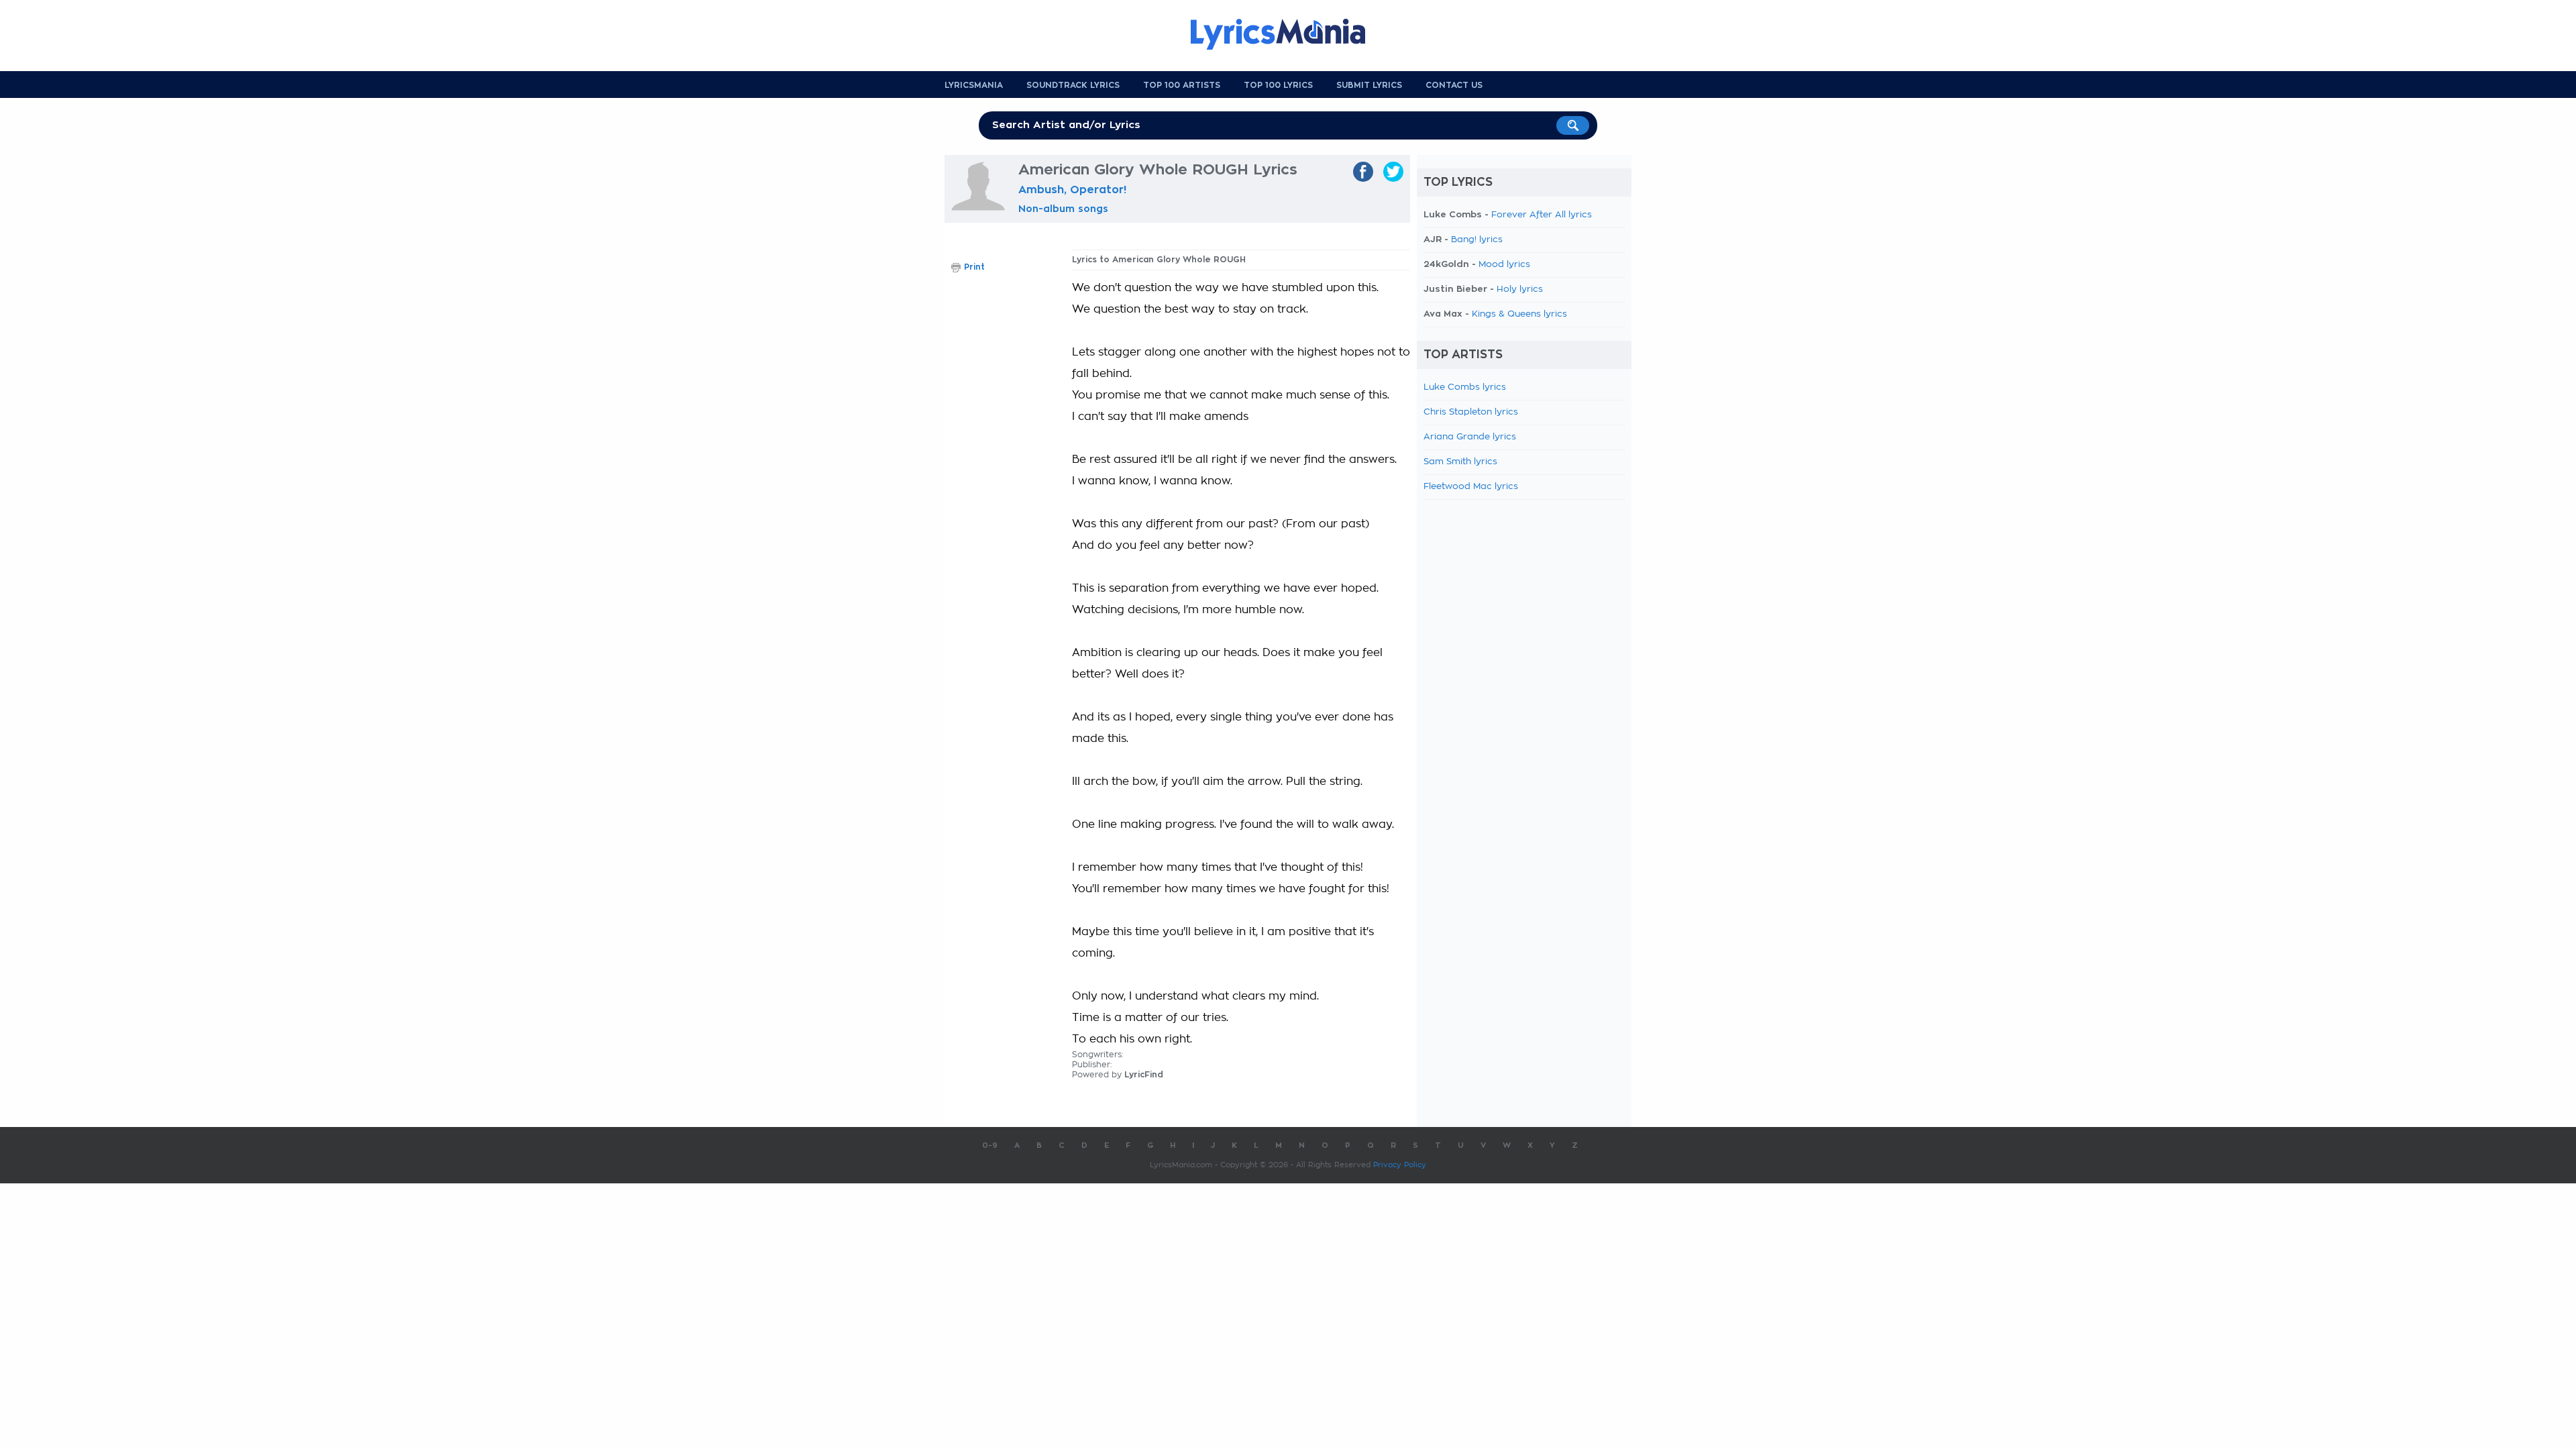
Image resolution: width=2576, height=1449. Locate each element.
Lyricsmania (974, 85)
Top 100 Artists (1182, 85)
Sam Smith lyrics (1460, 462)
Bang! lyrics (1477, 240)
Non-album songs (1063, 209)
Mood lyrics (1504, 265)
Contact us (1454, 85)
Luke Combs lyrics (1465, 387)
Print (974, 267)
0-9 (990, 1145)
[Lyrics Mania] (1288, 34)
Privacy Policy (1400, 1165)
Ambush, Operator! (1072, 190)
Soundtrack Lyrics (1073, 85)
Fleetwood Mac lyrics (1471, 487)
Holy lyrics (1520, 289)
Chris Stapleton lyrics (1471, 412)
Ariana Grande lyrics (1470, 437)
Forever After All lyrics (1542, 215)
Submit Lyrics (1369, 85)
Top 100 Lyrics (1278, 85)
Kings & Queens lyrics (1519, 314)
